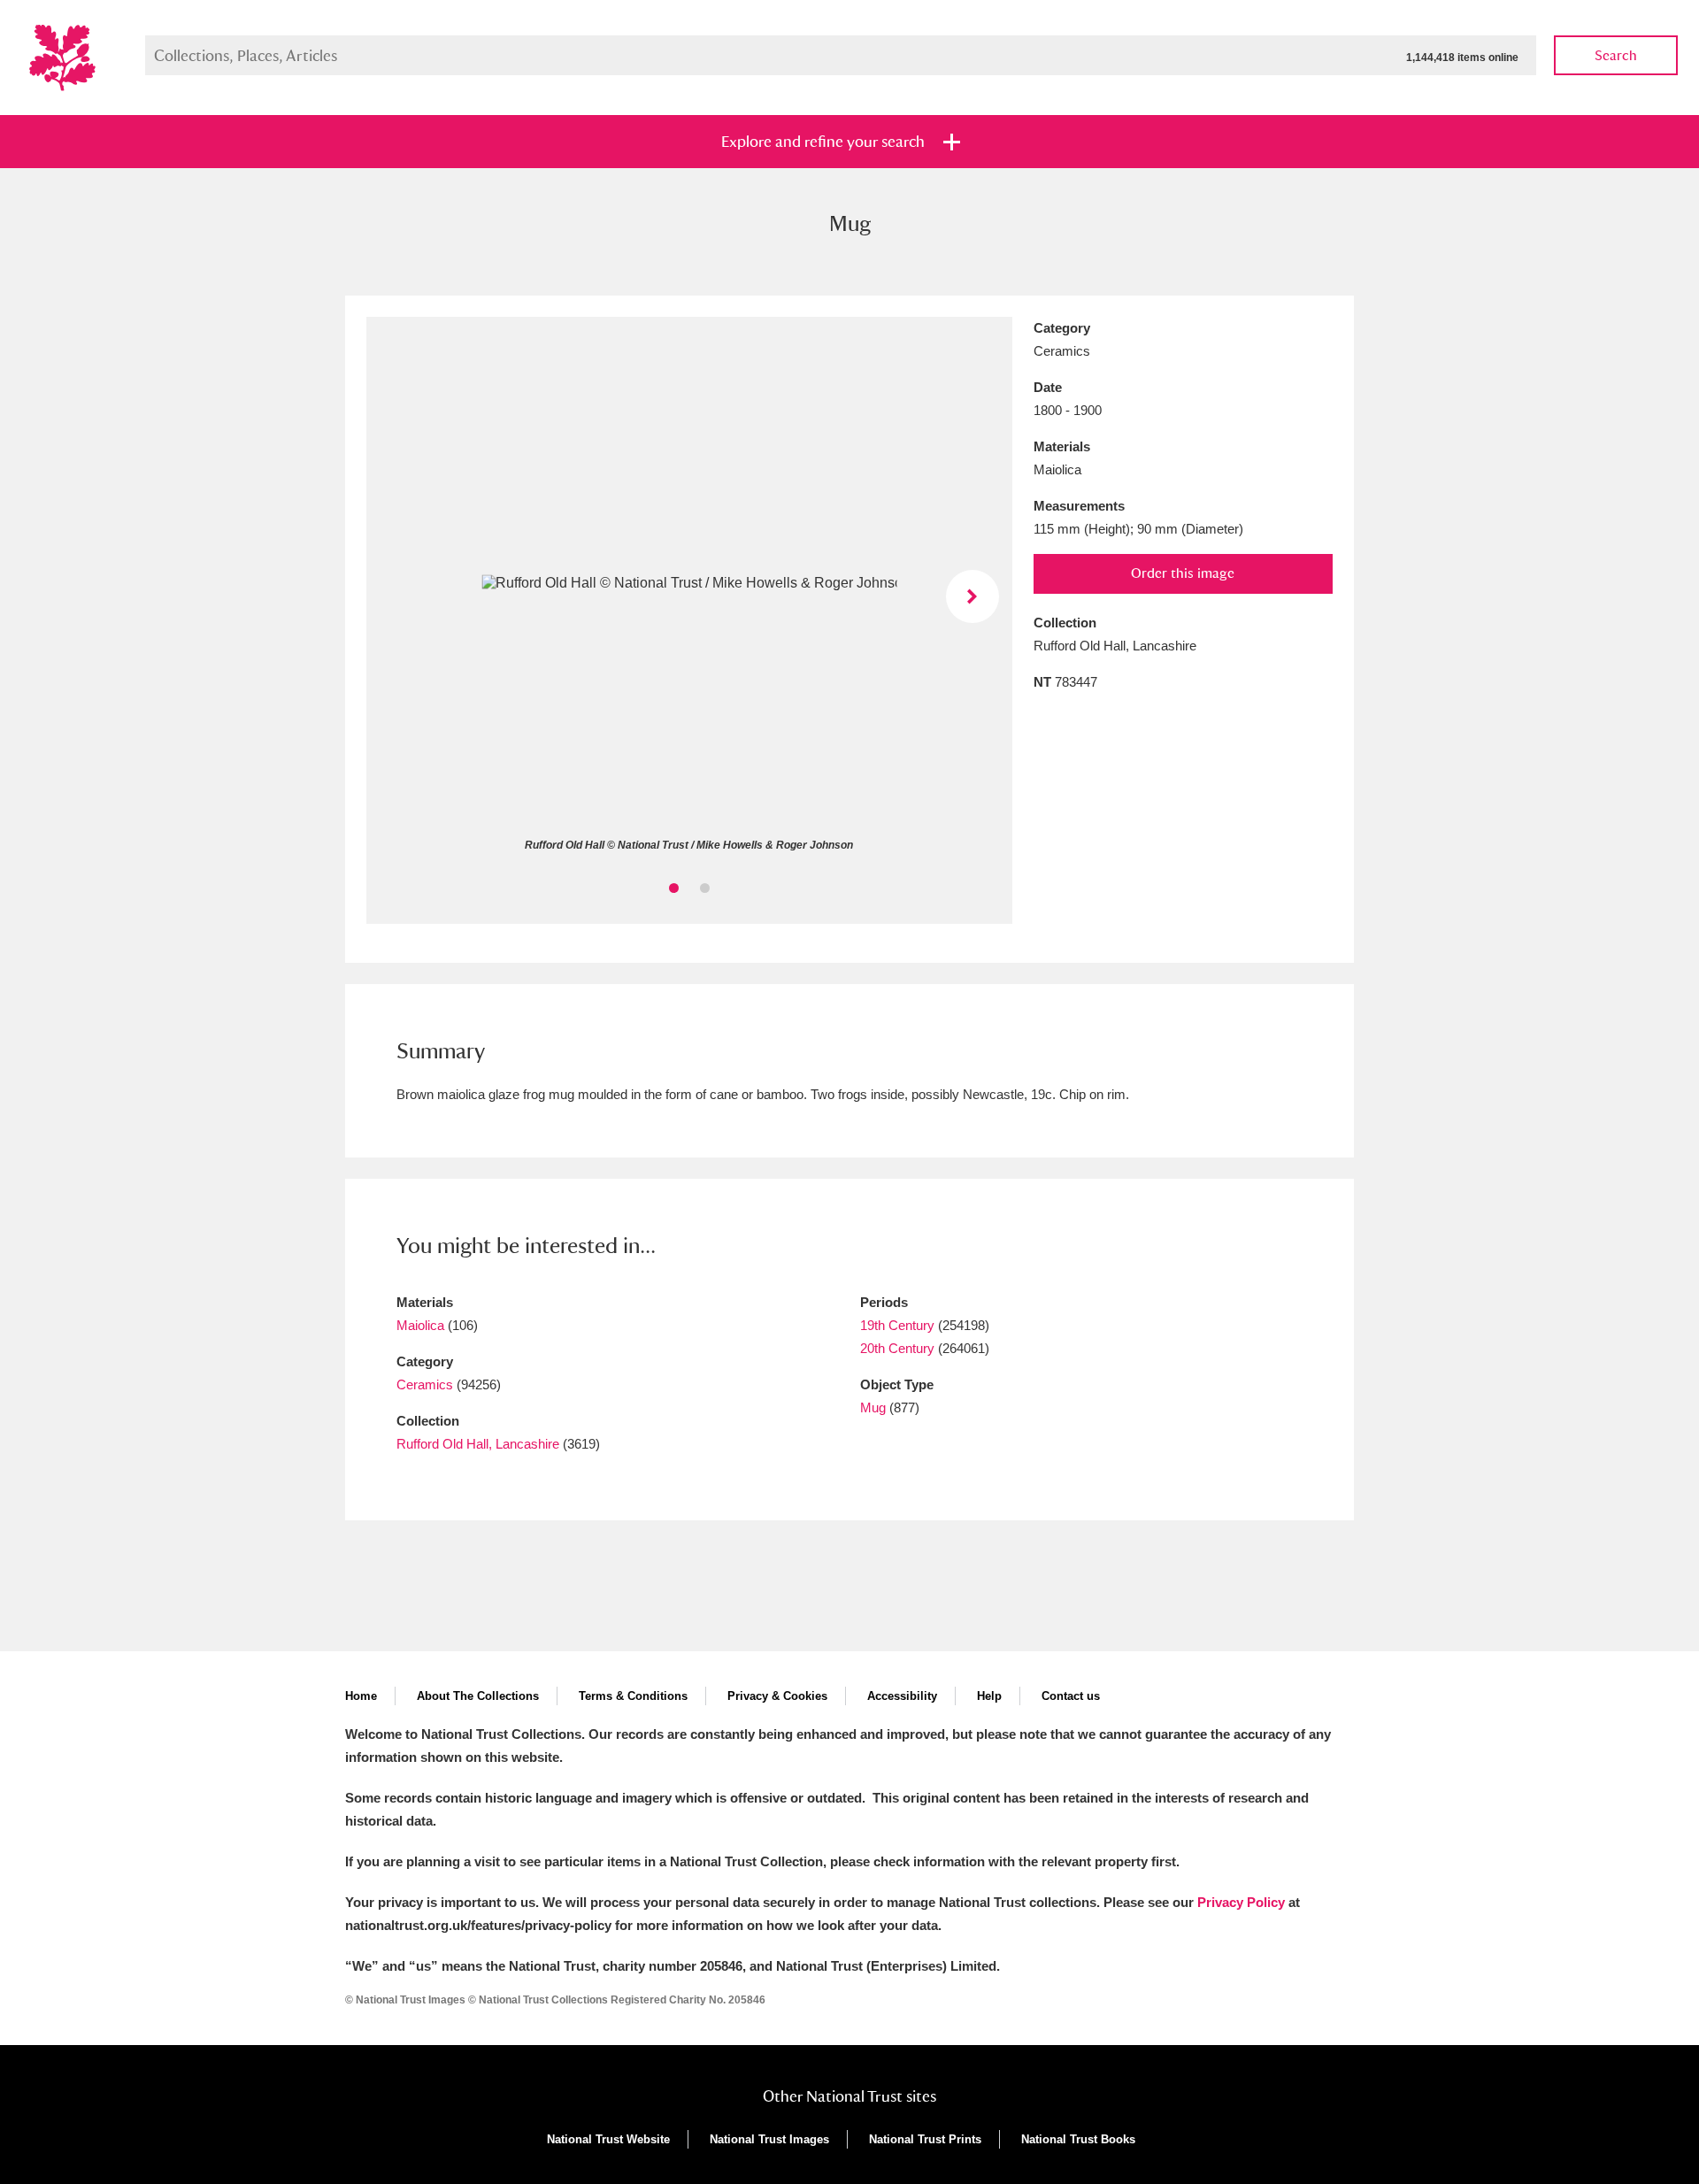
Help (989, 1696)
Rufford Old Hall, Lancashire (478, 1444)
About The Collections (478, 1696)
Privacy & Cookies (777, 1696)
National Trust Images (769, 2139)
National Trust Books (1078, 2139)
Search (1616, 55)
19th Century (897, 1325)
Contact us (1071, 1696)
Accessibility (902, 1696)
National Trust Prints (925, 2139)
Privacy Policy (1241, 1902)
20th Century (897, 1348)
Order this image (1183, 573)
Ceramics (425, 1384)
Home (361, 1696)
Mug (873, 1407)
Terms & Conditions (633, 1696)
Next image (973, 596)
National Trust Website (608, 2139)
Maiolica (420, 1325)
